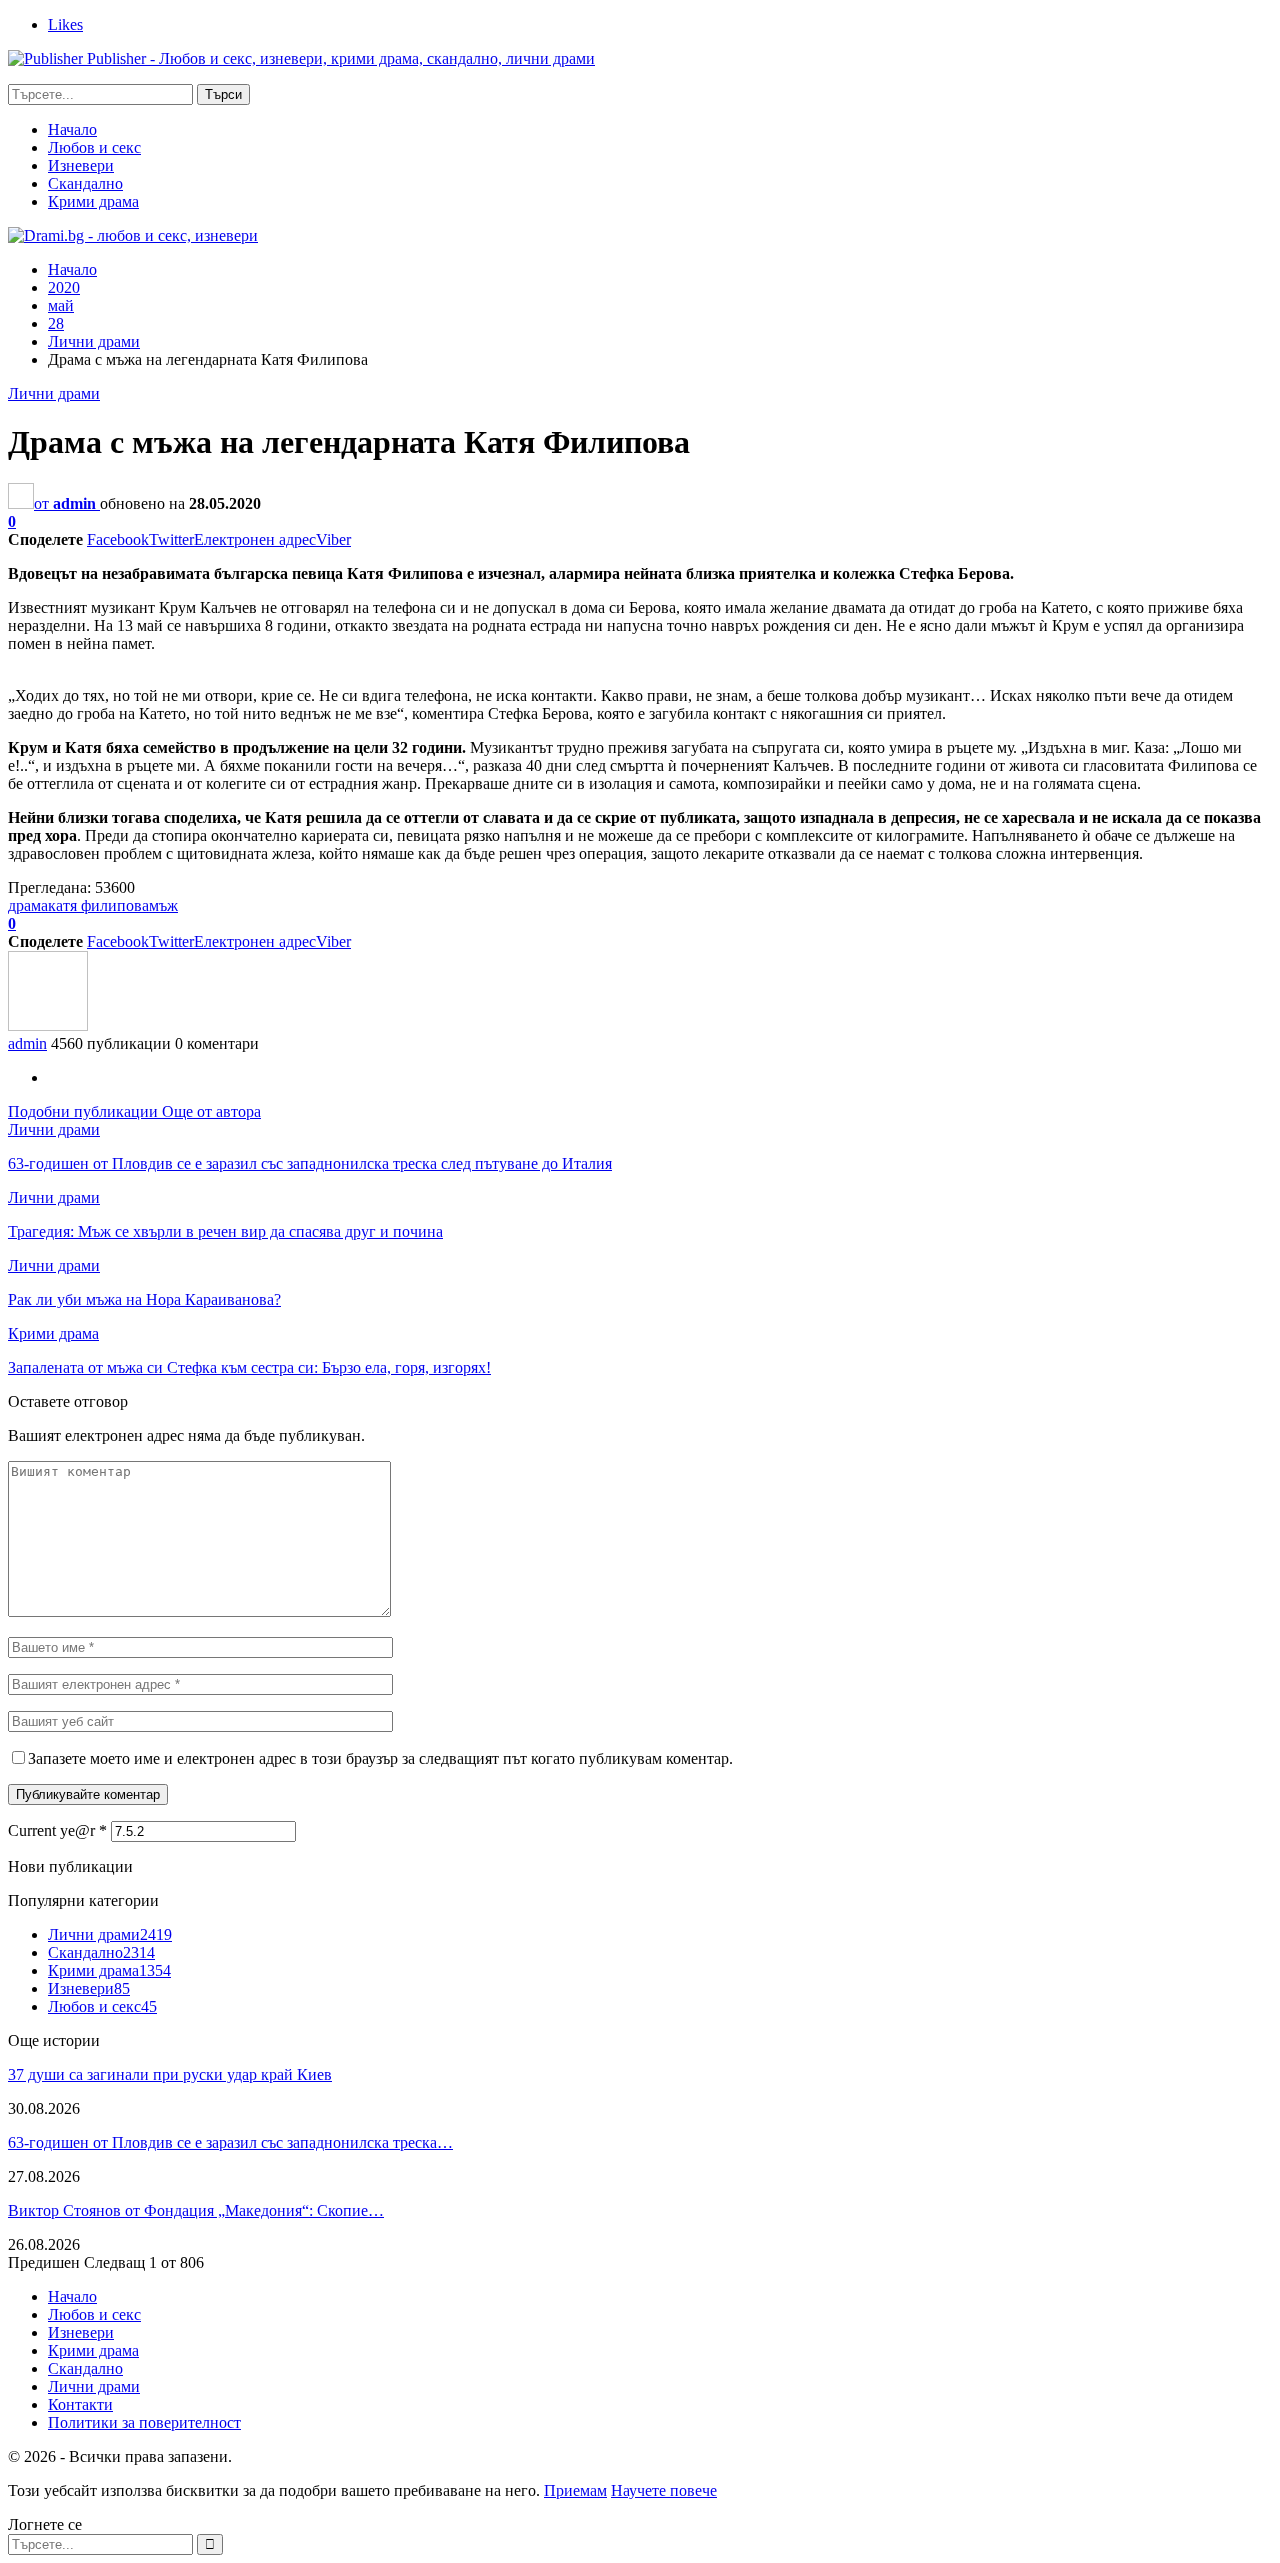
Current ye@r (57, 1830)
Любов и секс (94, 147)
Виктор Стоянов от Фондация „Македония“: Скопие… (196, 2210)
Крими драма (93, 201)
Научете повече (664, 2490)
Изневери (81, 165)
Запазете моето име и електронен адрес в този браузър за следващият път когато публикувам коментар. (380, 1758)
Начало (72, 129)
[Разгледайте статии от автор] (48, 1025)
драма (28, 905)
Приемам (575, 2490)
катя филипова (98, 905)
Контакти (80, 2404)
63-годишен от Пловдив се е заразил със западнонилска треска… (230, 2142)
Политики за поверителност (144, 2422)
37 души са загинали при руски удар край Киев (170, 2074)
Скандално (85, 183)
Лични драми (54, 393)
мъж (163, 905)
